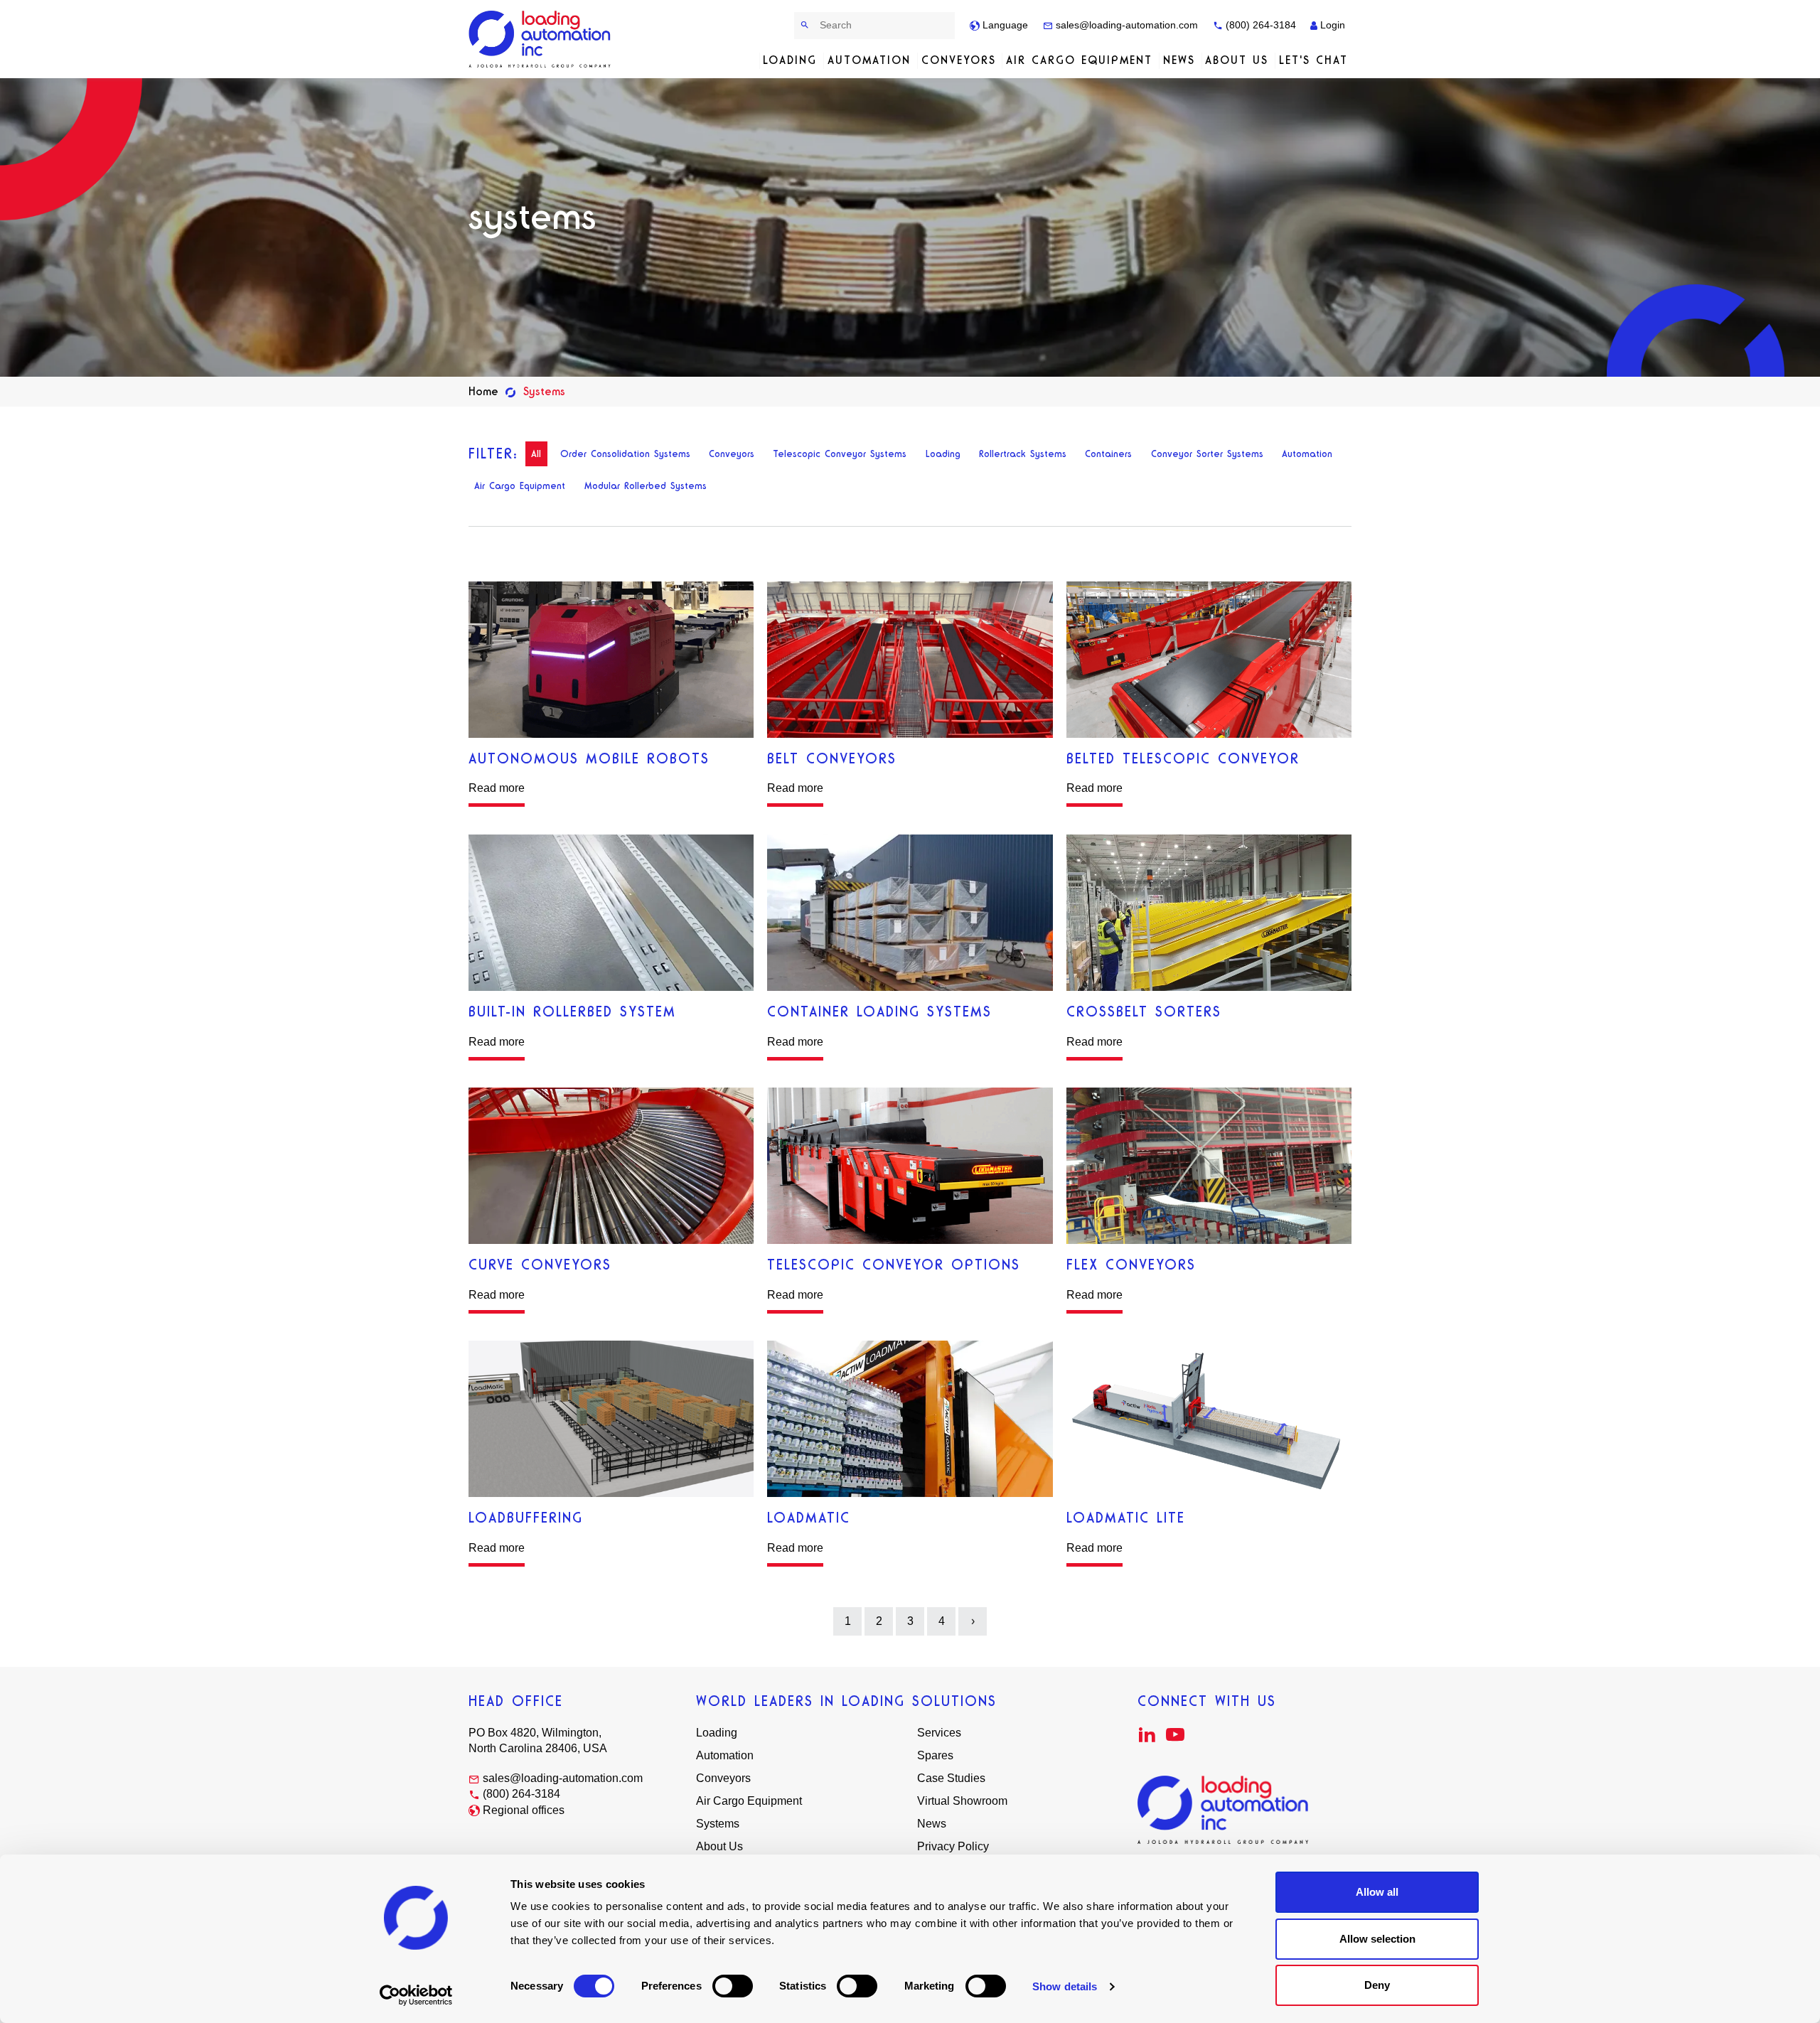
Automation (869, 60)
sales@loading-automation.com (1125, 25)
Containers (1108, 454)
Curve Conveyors (540, 1265)
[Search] (805, 25)
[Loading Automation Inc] (542, 39)
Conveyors (959, 60)
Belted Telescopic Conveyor (1183, 758)
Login (1331, 25)
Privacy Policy (953, 1846)
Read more (497, 788)
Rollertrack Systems (1023, 454)
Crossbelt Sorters (1144, 1011)
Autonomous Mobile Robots (589, 758)
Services (939, 1733)
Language (1004, 25)
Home (483, 391)
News (1179, 60)
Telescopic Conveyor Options (894, 1265)
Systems (718, 1824)
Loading (790, 60)
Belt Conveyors (832, 758)
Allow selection (1377, 1939)
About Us (1237, 60)
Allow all (1377, 1892)
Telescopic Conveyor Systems (840, 454)
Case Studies (951, 1778)
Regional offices (524, 1810)
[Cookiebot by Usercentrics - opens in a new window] (416, 1995)
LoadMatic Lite (1126, 1518)
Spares (935, 1755)
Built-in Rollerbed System (572, 1011)
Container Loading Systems (879, 1011)
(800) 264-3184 (1259, 25)
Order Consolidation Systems (625, 454)
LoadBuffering (526, 1518)
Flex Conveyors (1131, 1265)
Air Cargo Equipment (1079, 60)
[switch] (733, 1986)
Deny (1377, 1985)
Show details (1065, 1986)
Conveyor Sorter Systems (1207, 454)
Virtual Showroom (962, 1801)
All (536, 454)
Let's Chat (1313, 60)
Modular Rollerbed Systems (646, 486)
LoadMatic (809, 1518)
